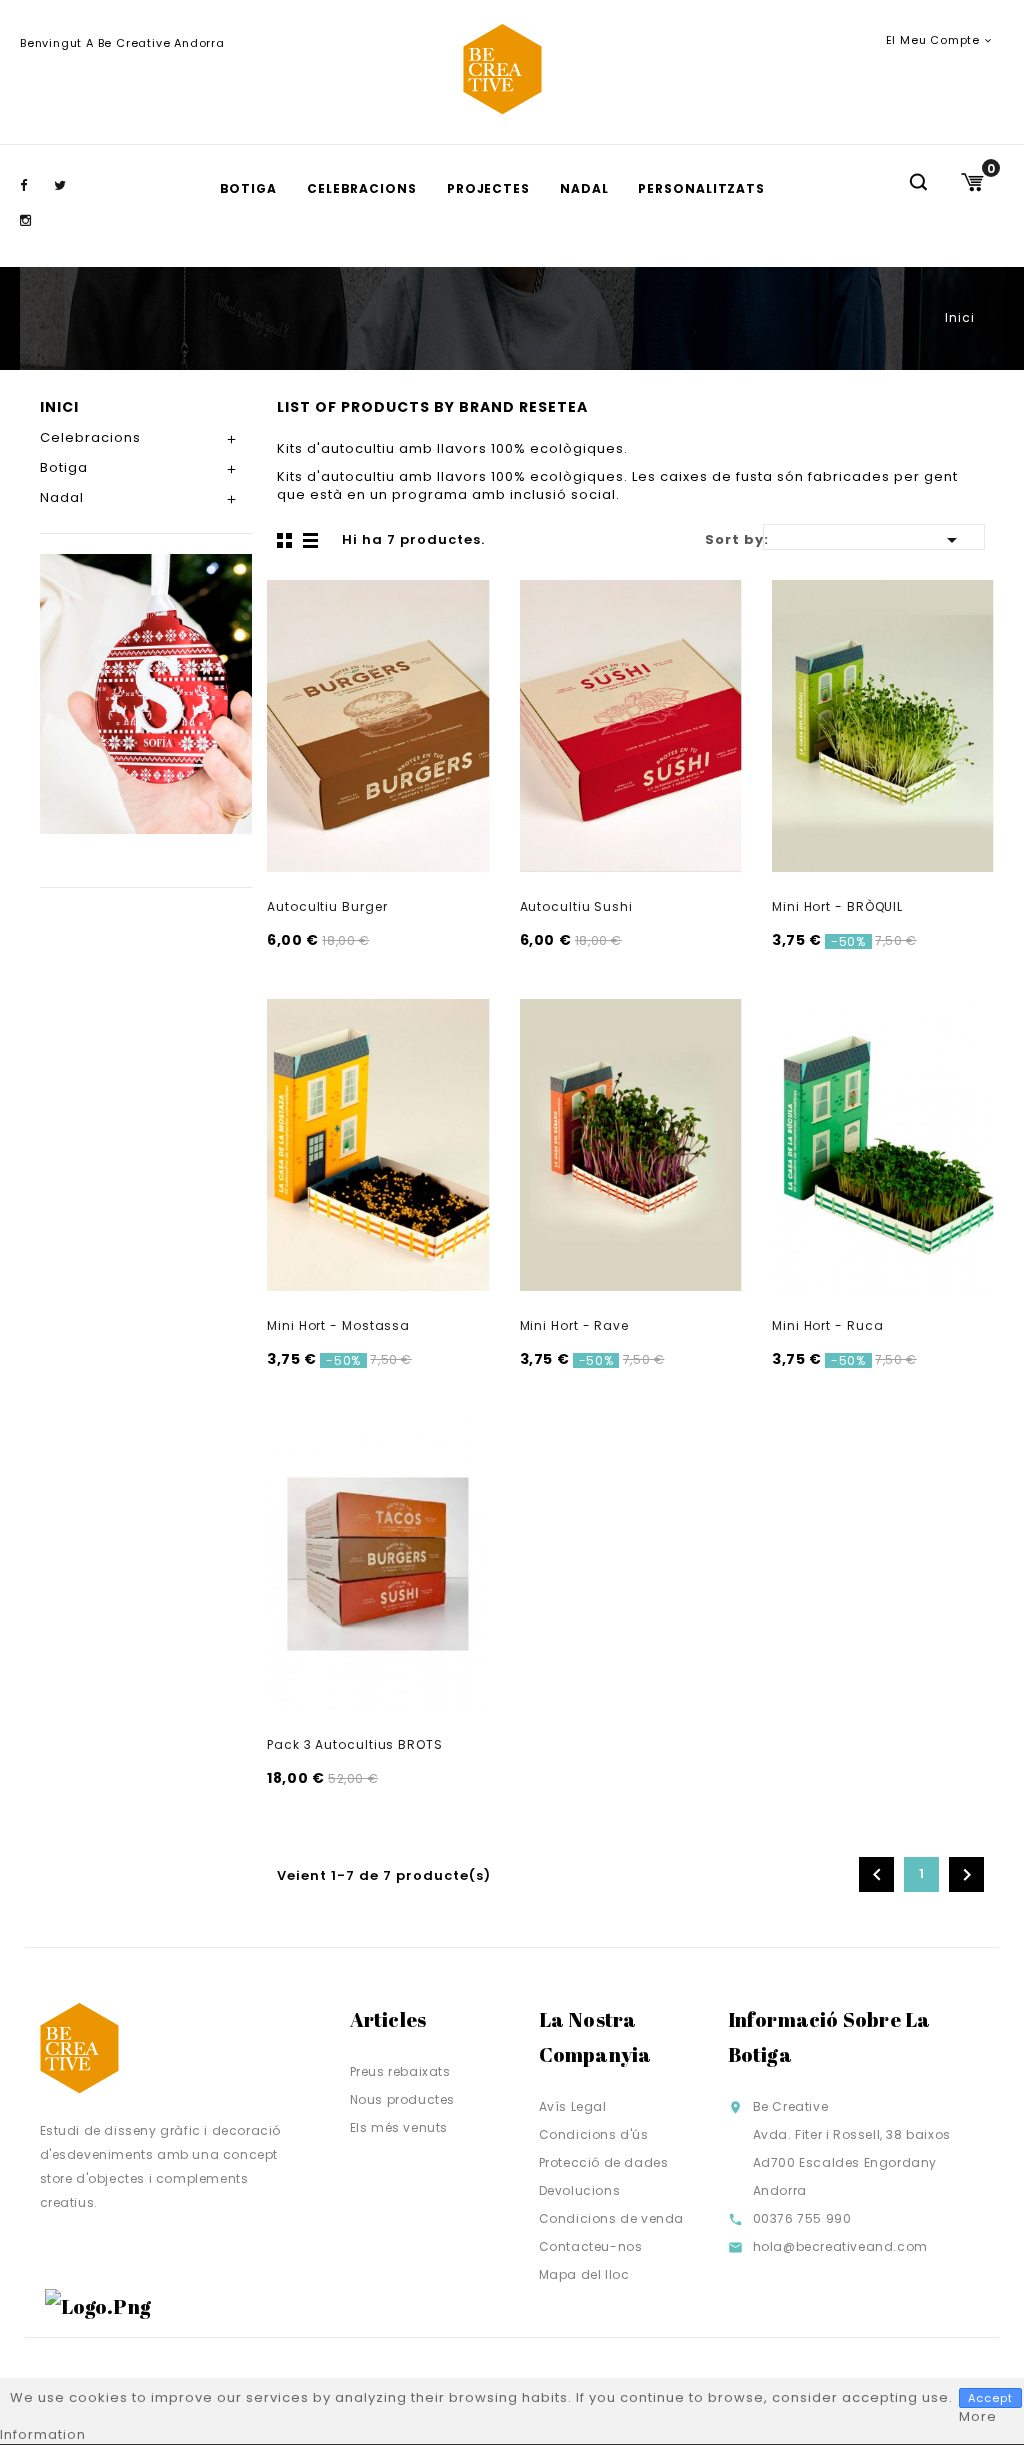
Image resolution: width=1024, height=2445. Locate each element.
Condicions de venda (611, 2218)
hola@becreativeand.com (840, 2246)
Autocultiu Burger (327, 906)
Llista (312, 541)
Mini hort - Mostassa (338, 1325)
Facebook (35, 186)
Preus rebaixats (400, 2071)
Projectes (488, 188)
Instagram (35, 221)
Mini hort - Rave (574, 1325)
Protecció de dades (604, 2162)
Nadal (584, 188)
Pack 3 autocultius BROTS (355, 1744)
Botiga (248, 188)
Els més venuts (399, 2127)
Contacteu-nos (591, 2246)
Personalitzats (701, 188)
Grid (287, 541)
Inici (59, 407)
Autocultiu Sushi (576, 906)
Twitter (69, 186)
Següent (967, 1875)
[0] (972, 182)
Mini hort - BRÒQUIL (837, 906)
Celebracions (362, 188)
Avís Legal (573, 2106)
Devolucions (580, 2190)
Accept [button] (990, 2398)
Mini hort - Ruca (827, 1325)
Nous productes (402, 2099)
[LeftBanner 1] (146, 693)
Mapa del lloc (584, 2274)
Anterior (877, 1875)
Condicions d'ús (594, 2134)
